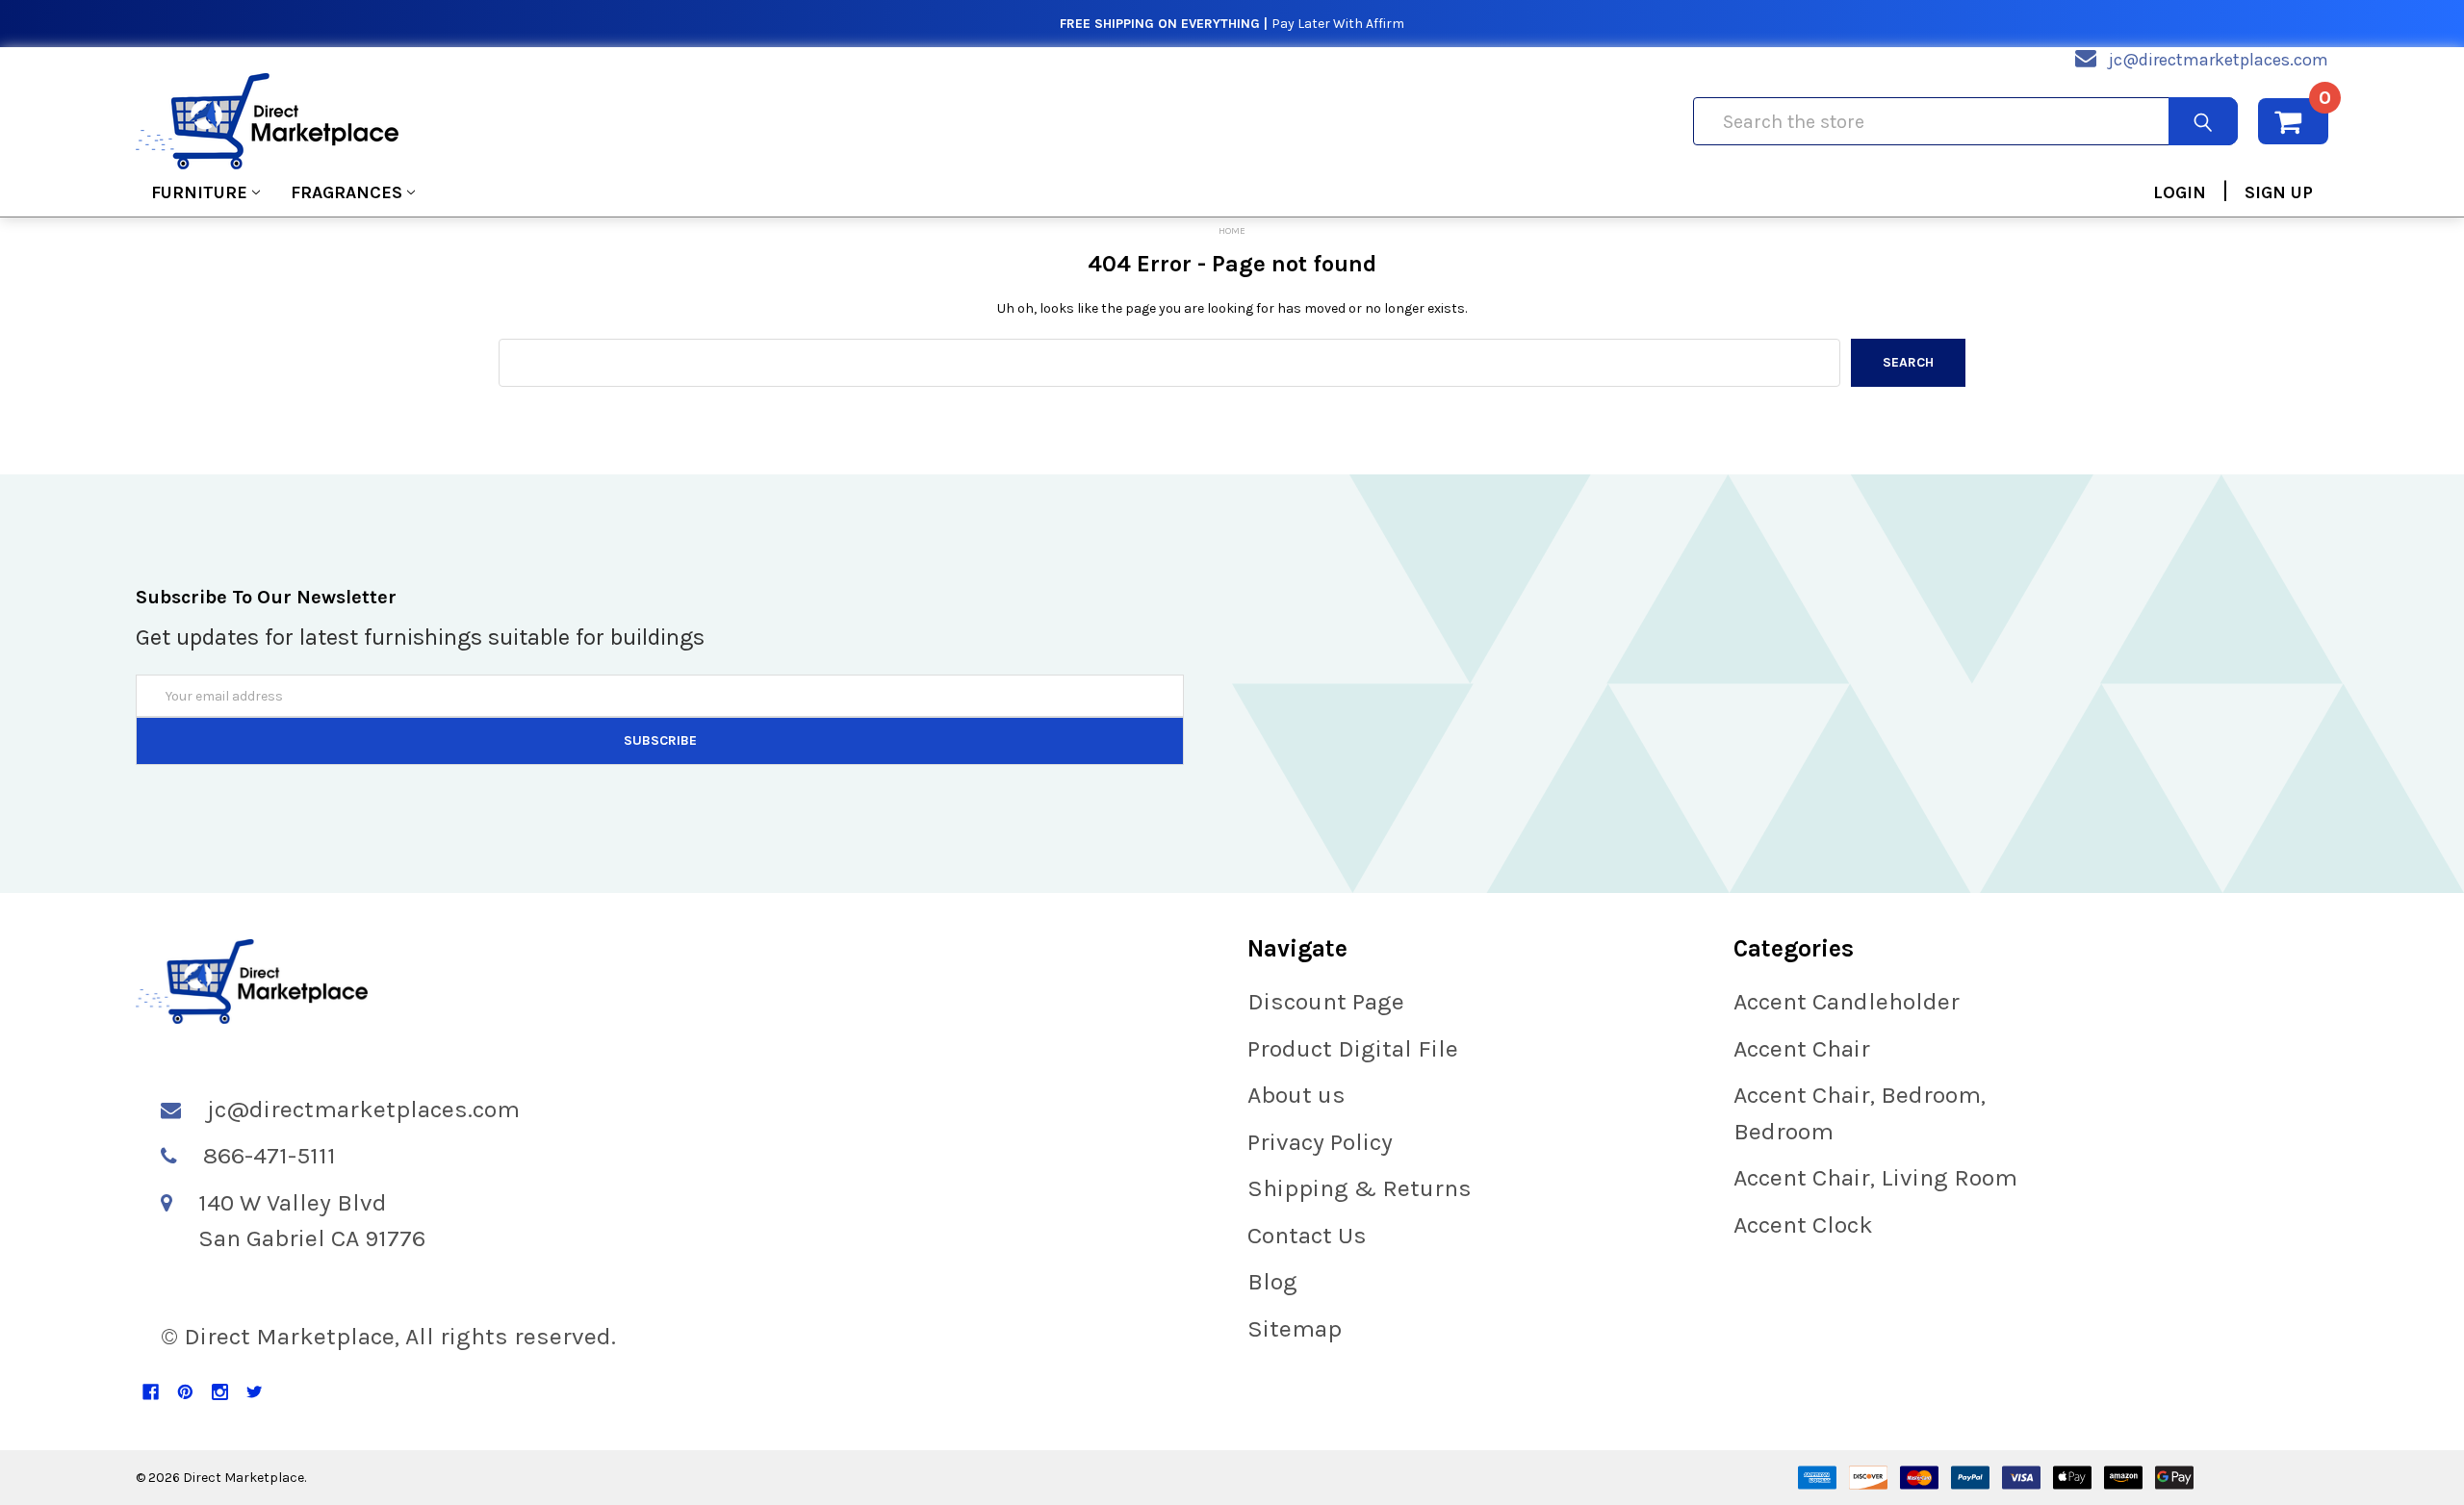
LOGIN (2180, 192)
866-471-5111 (269, 1155)
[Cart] (2293, 121)
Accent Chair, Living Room (1875, 1177)
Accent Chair (1802, 1048)
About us (1296, 1095)
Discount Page (1326, 1001)
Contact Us (1307, 1235)
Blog (1272, 1281)
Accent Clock (1803, 1224)
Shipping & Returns (1360, 1188)
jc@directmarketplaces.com (2219, 60)
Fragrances (346, 192)
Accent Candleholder (1847, 1001)
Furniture (199, 192)
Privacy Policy (1320, 1142)
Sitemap (1295, 1328)
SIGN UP (2279, 192)
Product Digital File (1353, 1048)
